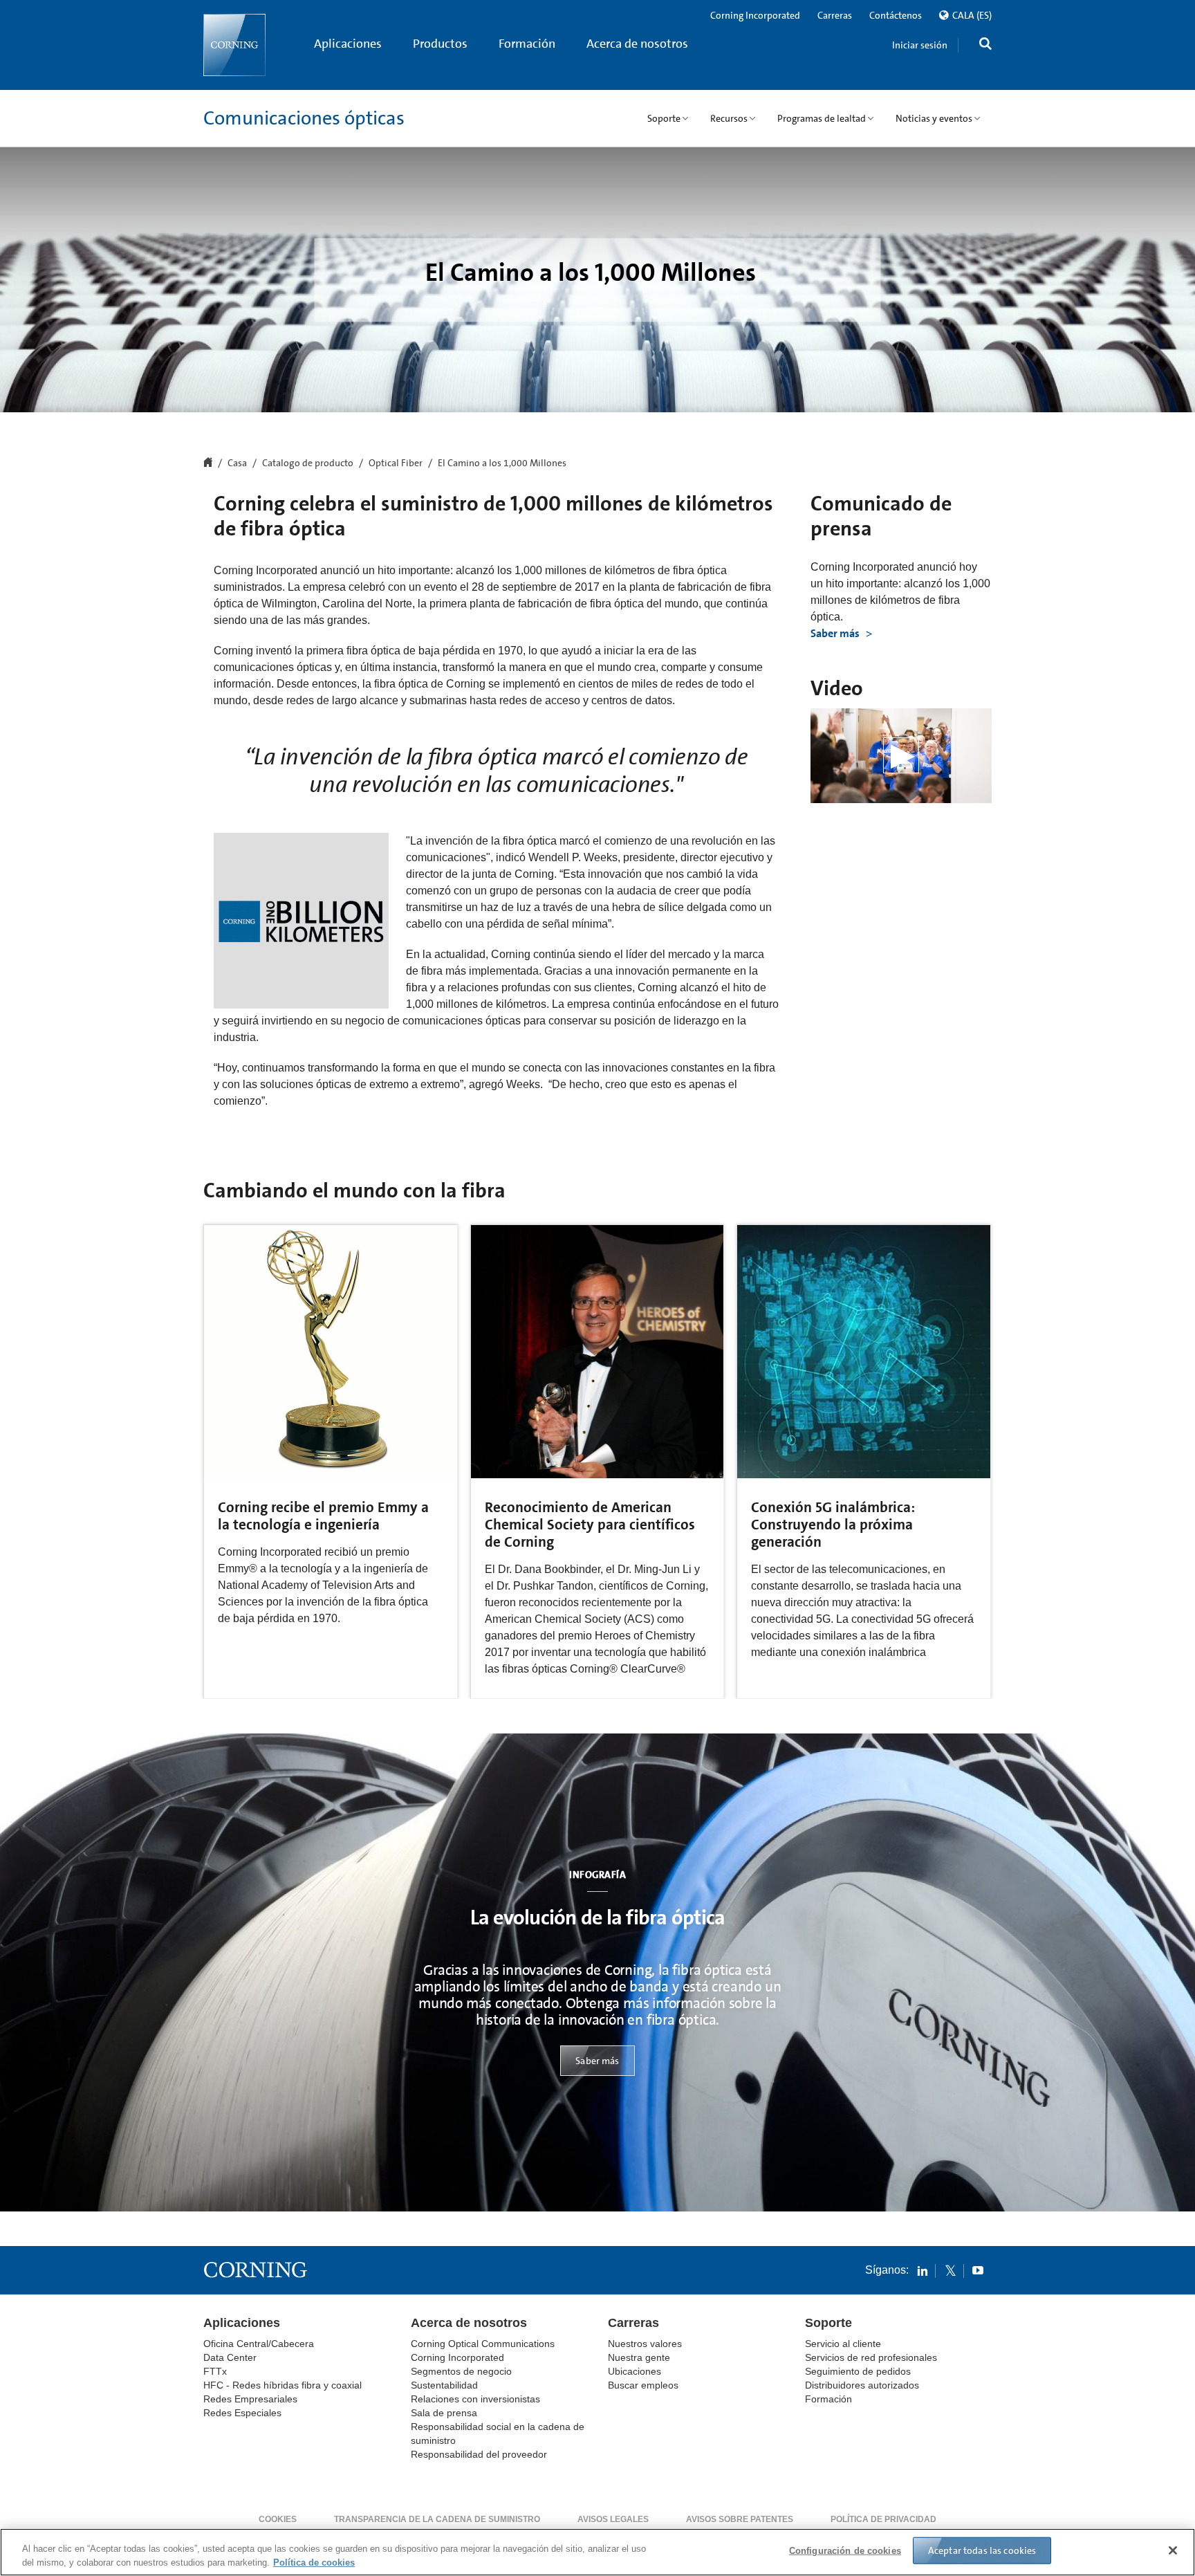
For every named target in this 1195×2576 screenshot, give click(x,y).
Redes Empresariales (250, 2399)
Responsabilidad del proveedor (479, 2454)
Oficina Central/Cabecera (259, 2344)
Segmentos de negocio (461, 2371)
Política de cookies (314, 2562)
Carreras (835, 15)
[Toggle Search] (985, 45)
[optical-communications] (234, 45)
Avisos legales (613, 2519)
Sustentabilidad (444, 2385)
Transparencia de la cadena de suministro (437, 2519)
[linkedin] (923, 2270)
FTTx (215, 2371)
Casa (237, 463)
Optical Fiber (396, 463)
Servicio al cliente (843, 2344)
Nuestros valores (645, 2344)
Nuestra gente (639, 2357)
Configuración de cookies (845, 2551)
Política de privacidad (883, 2519)
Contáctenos (896, 15)
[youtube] (978, 2270)
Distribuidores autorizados (862, 2385)
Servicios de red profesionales (871, 2357)
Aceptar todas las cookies (982, 2550)
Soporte (828, 2323)
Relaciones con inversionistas (475, 2399)
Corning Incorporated (755, 15)
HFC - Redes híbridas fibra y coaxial (282, 2385)
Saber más (836, 633)
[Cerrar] (1173, 2550)
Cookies (278, 2519)
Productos (440, 44)
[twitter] (950, 2270)
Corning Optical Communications (483, 2344)
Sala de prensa (444, 2413)
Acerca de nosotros (637, 44)
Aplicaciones (348, 44)
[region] (597, 2552)
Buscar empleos (643, 2385)
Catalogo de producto (308, 463)
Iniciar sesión (920, 45)
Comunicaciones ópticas (304, 118)
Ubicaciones (634, 2371)
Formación (527, 44)
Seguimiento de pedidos (858, 2371)
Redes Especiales (242, 2413)
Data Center (230, 2357)
